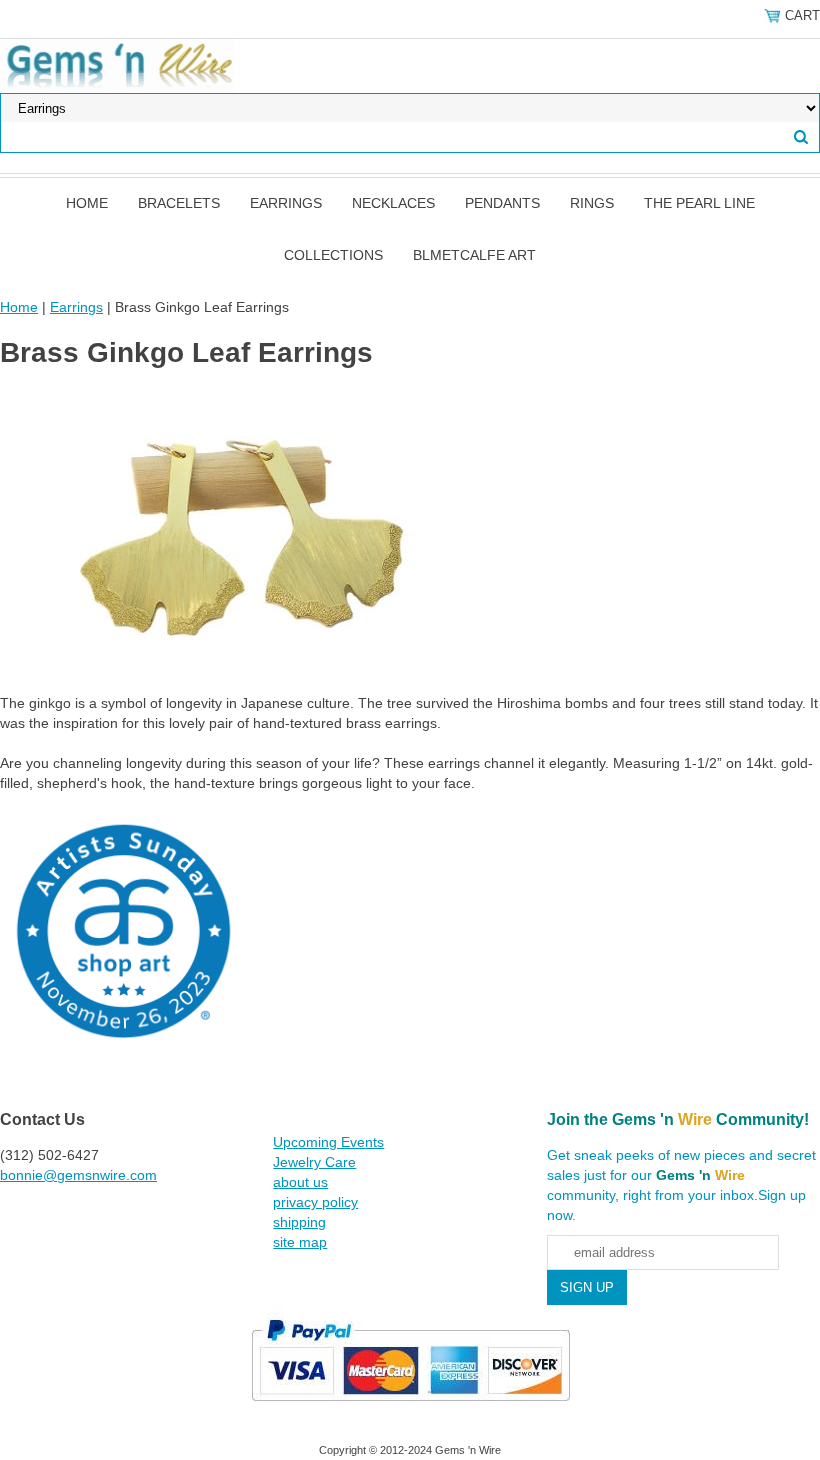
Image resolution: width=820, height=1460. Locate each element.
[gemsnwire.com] (117, 65)
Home (87, 203)
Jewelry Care (314, 1162)
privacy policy (315, 1202)
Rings (592, 203)
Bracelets (179, 203)
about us (300, 1182)
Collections (333, 255)
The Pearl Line (699, 203)
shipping (299, 1222)
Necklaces (393, 203)
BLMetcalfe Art (474, 255)
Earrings (286, 203)
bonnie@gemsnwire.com (78, 1175)
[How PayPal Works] (410, 1410)
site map (300, 1242)
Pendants (502, 203)
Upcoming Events (328, 1142)
